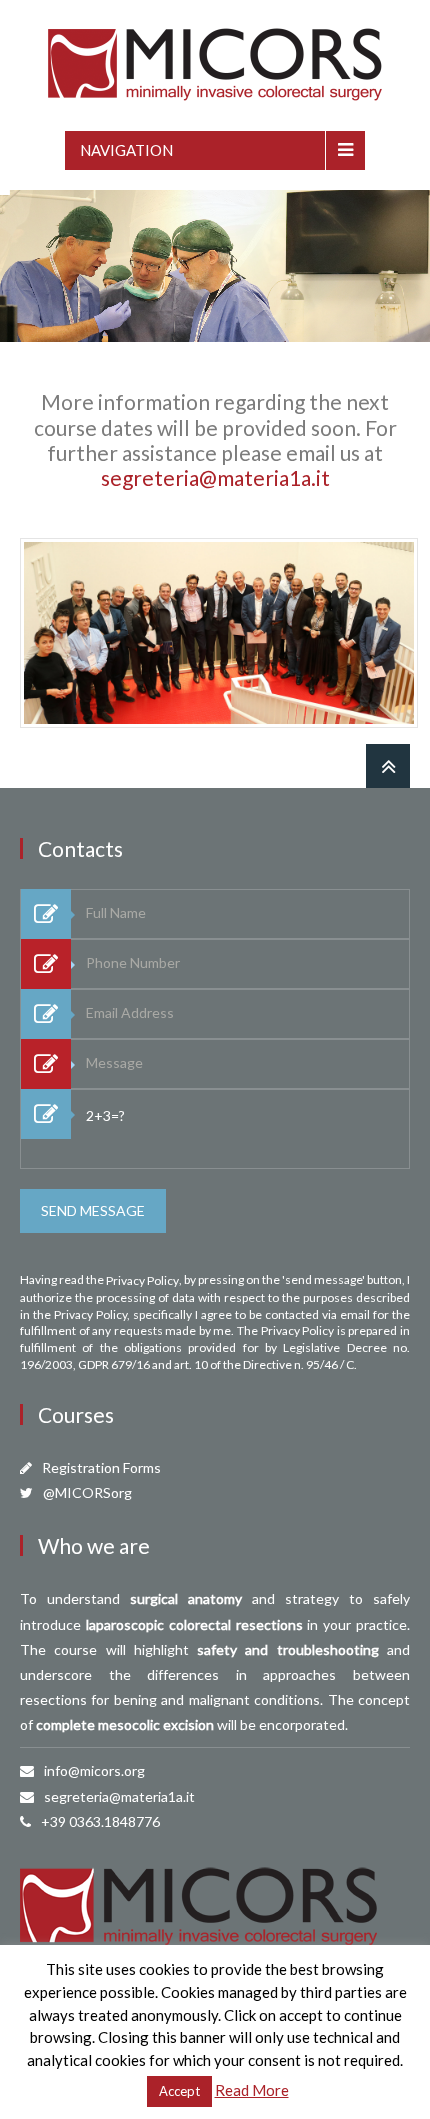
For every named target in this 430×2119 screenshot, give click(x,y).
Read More (252, 2090)
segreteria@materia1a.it (215, 477)
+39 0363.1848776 (100, 1821)
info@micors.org (94, 1770)
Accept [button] (179, 2091)
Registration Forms (101, 1467)
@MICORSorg (87, 1492)
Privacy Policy (142, 1280)
